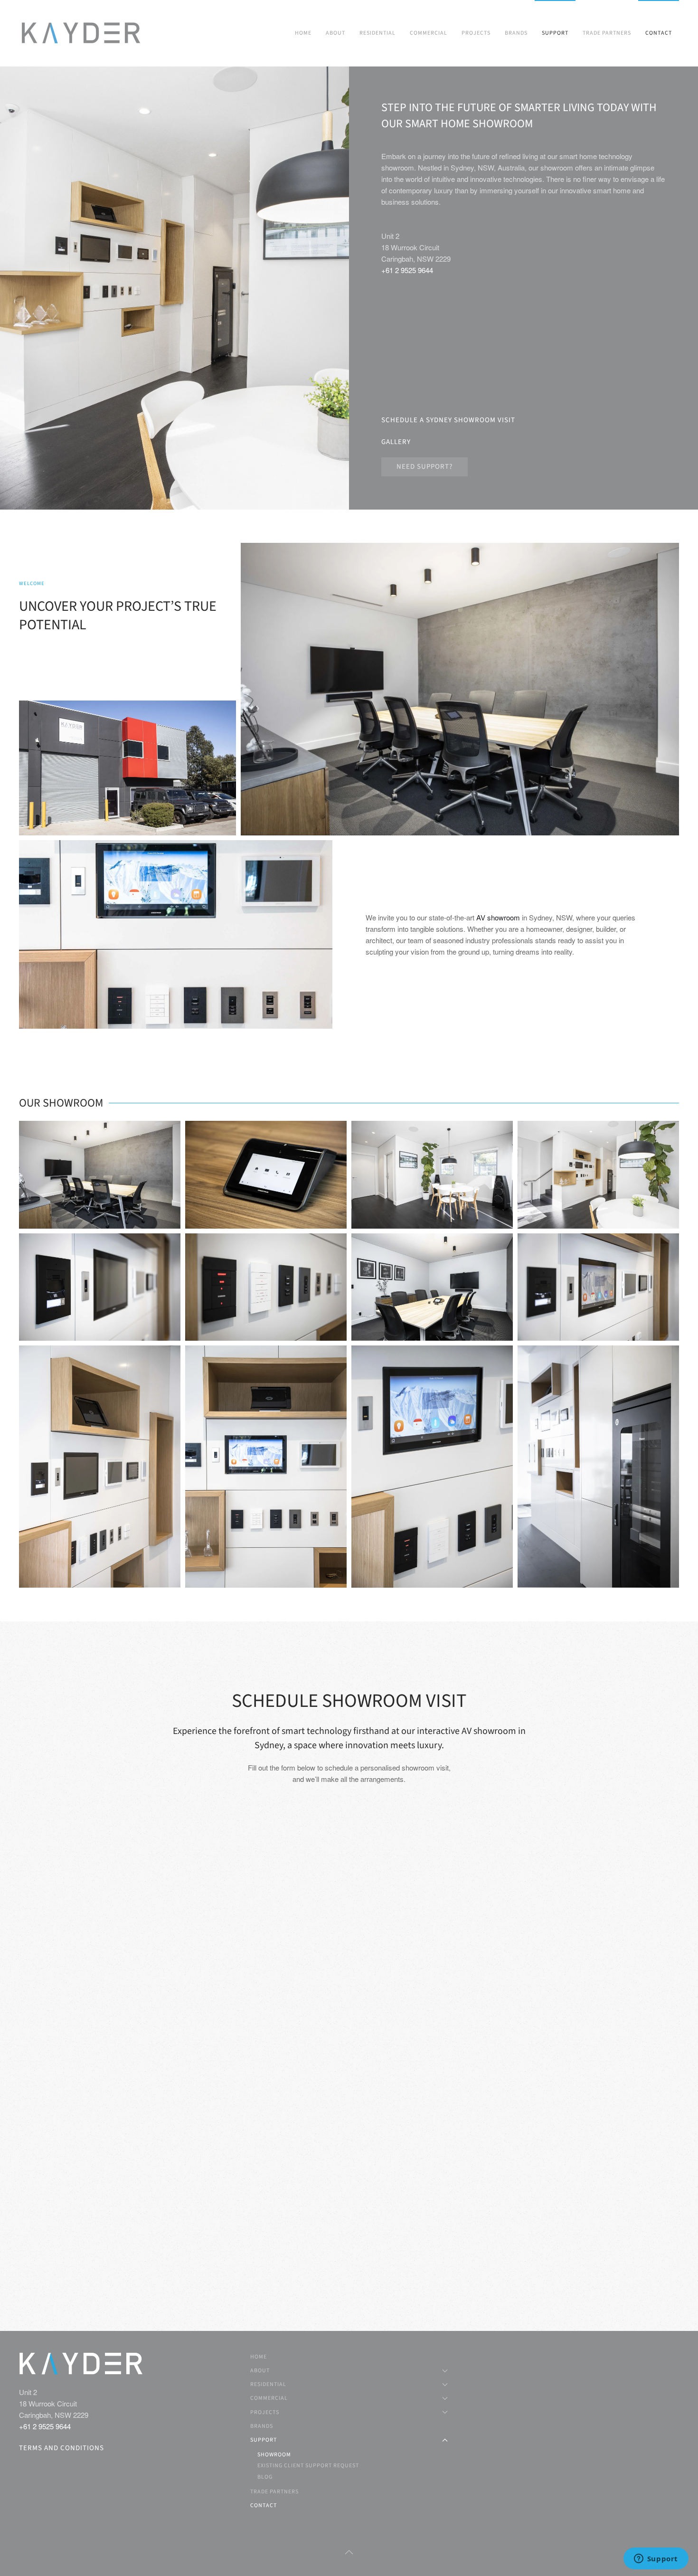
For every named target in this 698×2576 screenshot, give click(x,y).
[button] (100, 1175)
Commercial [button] (429, 33)
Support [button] (555, 33)
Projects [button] (476, 33)
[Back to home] (82, 33)
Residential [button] (377, 33)
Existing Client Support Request (308, 2466)
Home (303, 33)
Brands (516, 33)
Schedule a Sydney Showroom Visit (448, 420)
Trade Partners (607, 33)
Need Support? (424, 467)
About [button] (335, 33)
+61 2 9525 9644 (407, 270)
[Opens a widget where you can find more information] (656, 2559)
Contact (659, 33)
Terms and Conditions (61, 2448)
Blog (265, 2477)
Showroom (274, 2455)
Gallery (396, 442)
